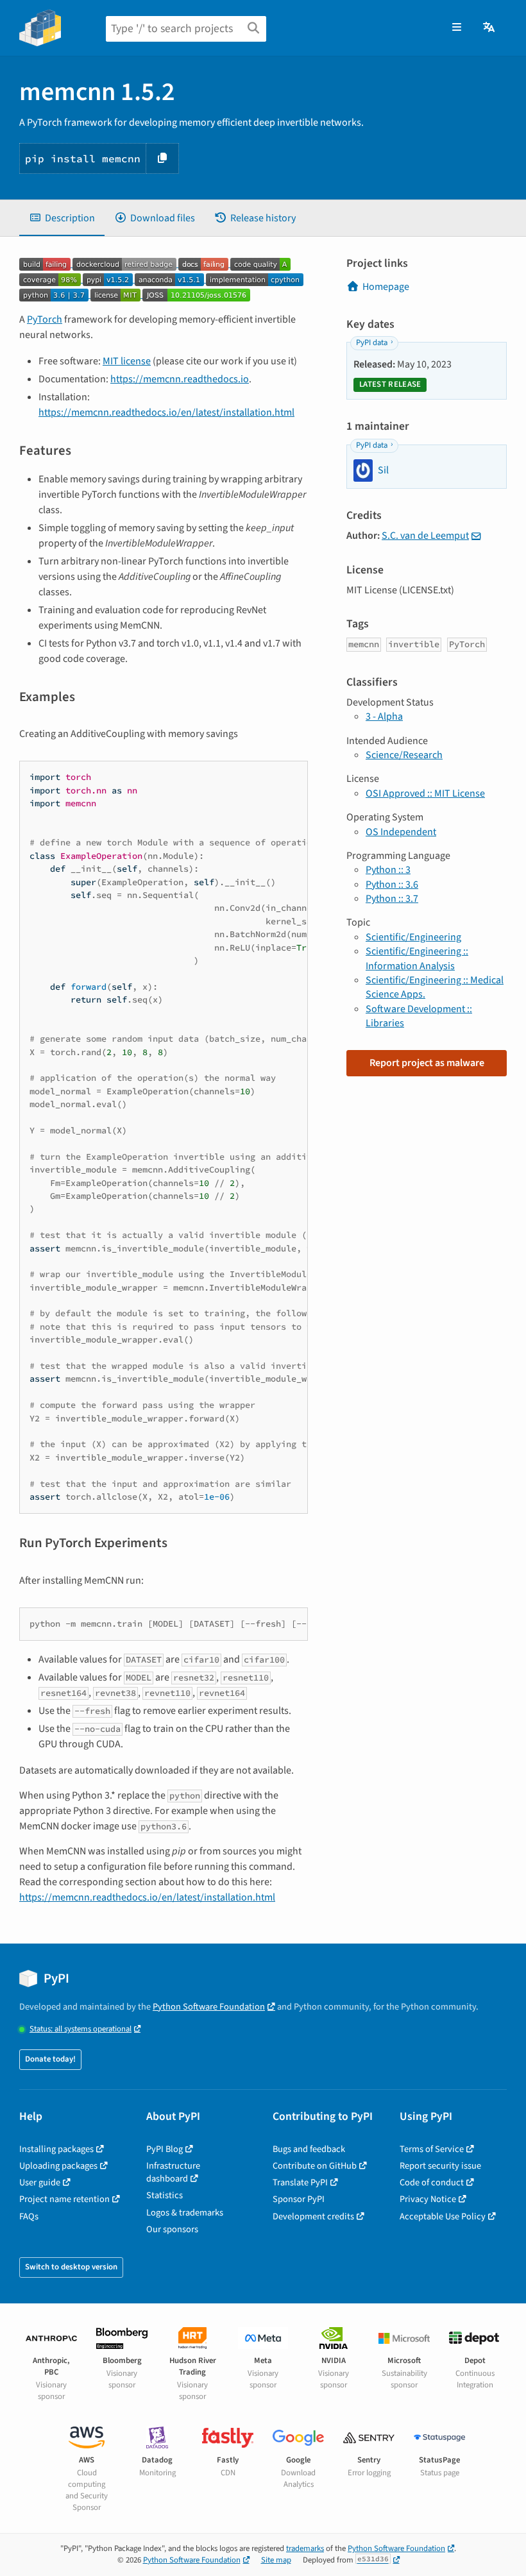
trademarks (305, 2548)
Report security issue (440, 2166)
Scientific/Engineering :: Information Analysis (417, 958)
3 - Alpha (384, 716)
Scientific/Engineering (413, 937)
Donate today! (50, 2059)
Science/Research (404, 755)
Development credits (313, 2216)
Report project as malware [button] (427, 1063)
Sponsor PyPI (299, 2199)
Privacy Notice (428, 2199)
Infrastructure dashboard (173, 2172)
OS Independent (401, 832)
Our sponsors (172, 2229)
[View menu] (457, 28)
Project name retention (64, 2199)
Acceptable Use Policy (443, 2216)
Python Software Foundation (209, 2007)
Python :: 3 (388, 870)
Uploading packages (58, 2166)
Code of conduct (432, 2182)
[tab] (62, 218)
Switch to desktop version (71, 2267)
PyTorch (45, 319)
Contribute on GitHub (315, 2166)
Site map (276, 2560)
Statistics (165, 2195)
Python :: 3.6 (392, 885)
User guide (40, 2182)
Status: (81, 2029)
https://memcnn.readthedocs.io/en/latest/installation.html (166, 412)
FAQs (29, 2216)
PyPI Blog (165, 2149)
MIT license (127, 361)
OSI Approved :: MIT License (425, 793)
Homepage (386, 287)
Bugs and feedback (309, 2149)
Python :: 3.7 (392, 899)
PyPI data (372, 343)
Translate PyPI (300, 2182)
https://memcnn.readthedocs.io (180, 379)
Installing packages (56, 2149)
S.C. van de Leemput (425, 536)
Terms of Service (432, 2149)
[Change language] (490, 28)
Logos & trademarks (185, 2213)
